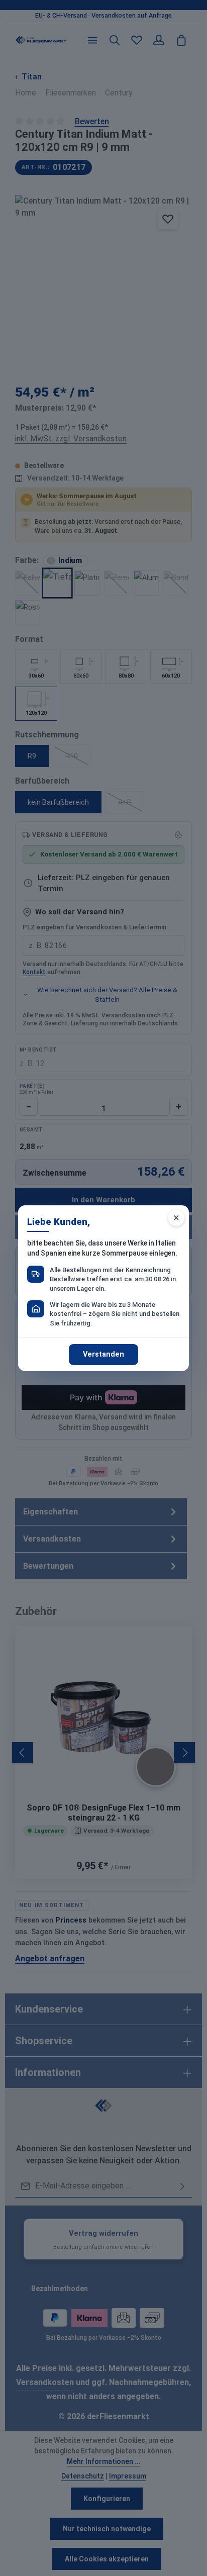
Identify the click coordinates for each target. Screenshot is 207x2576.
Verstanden (103, 1354)
